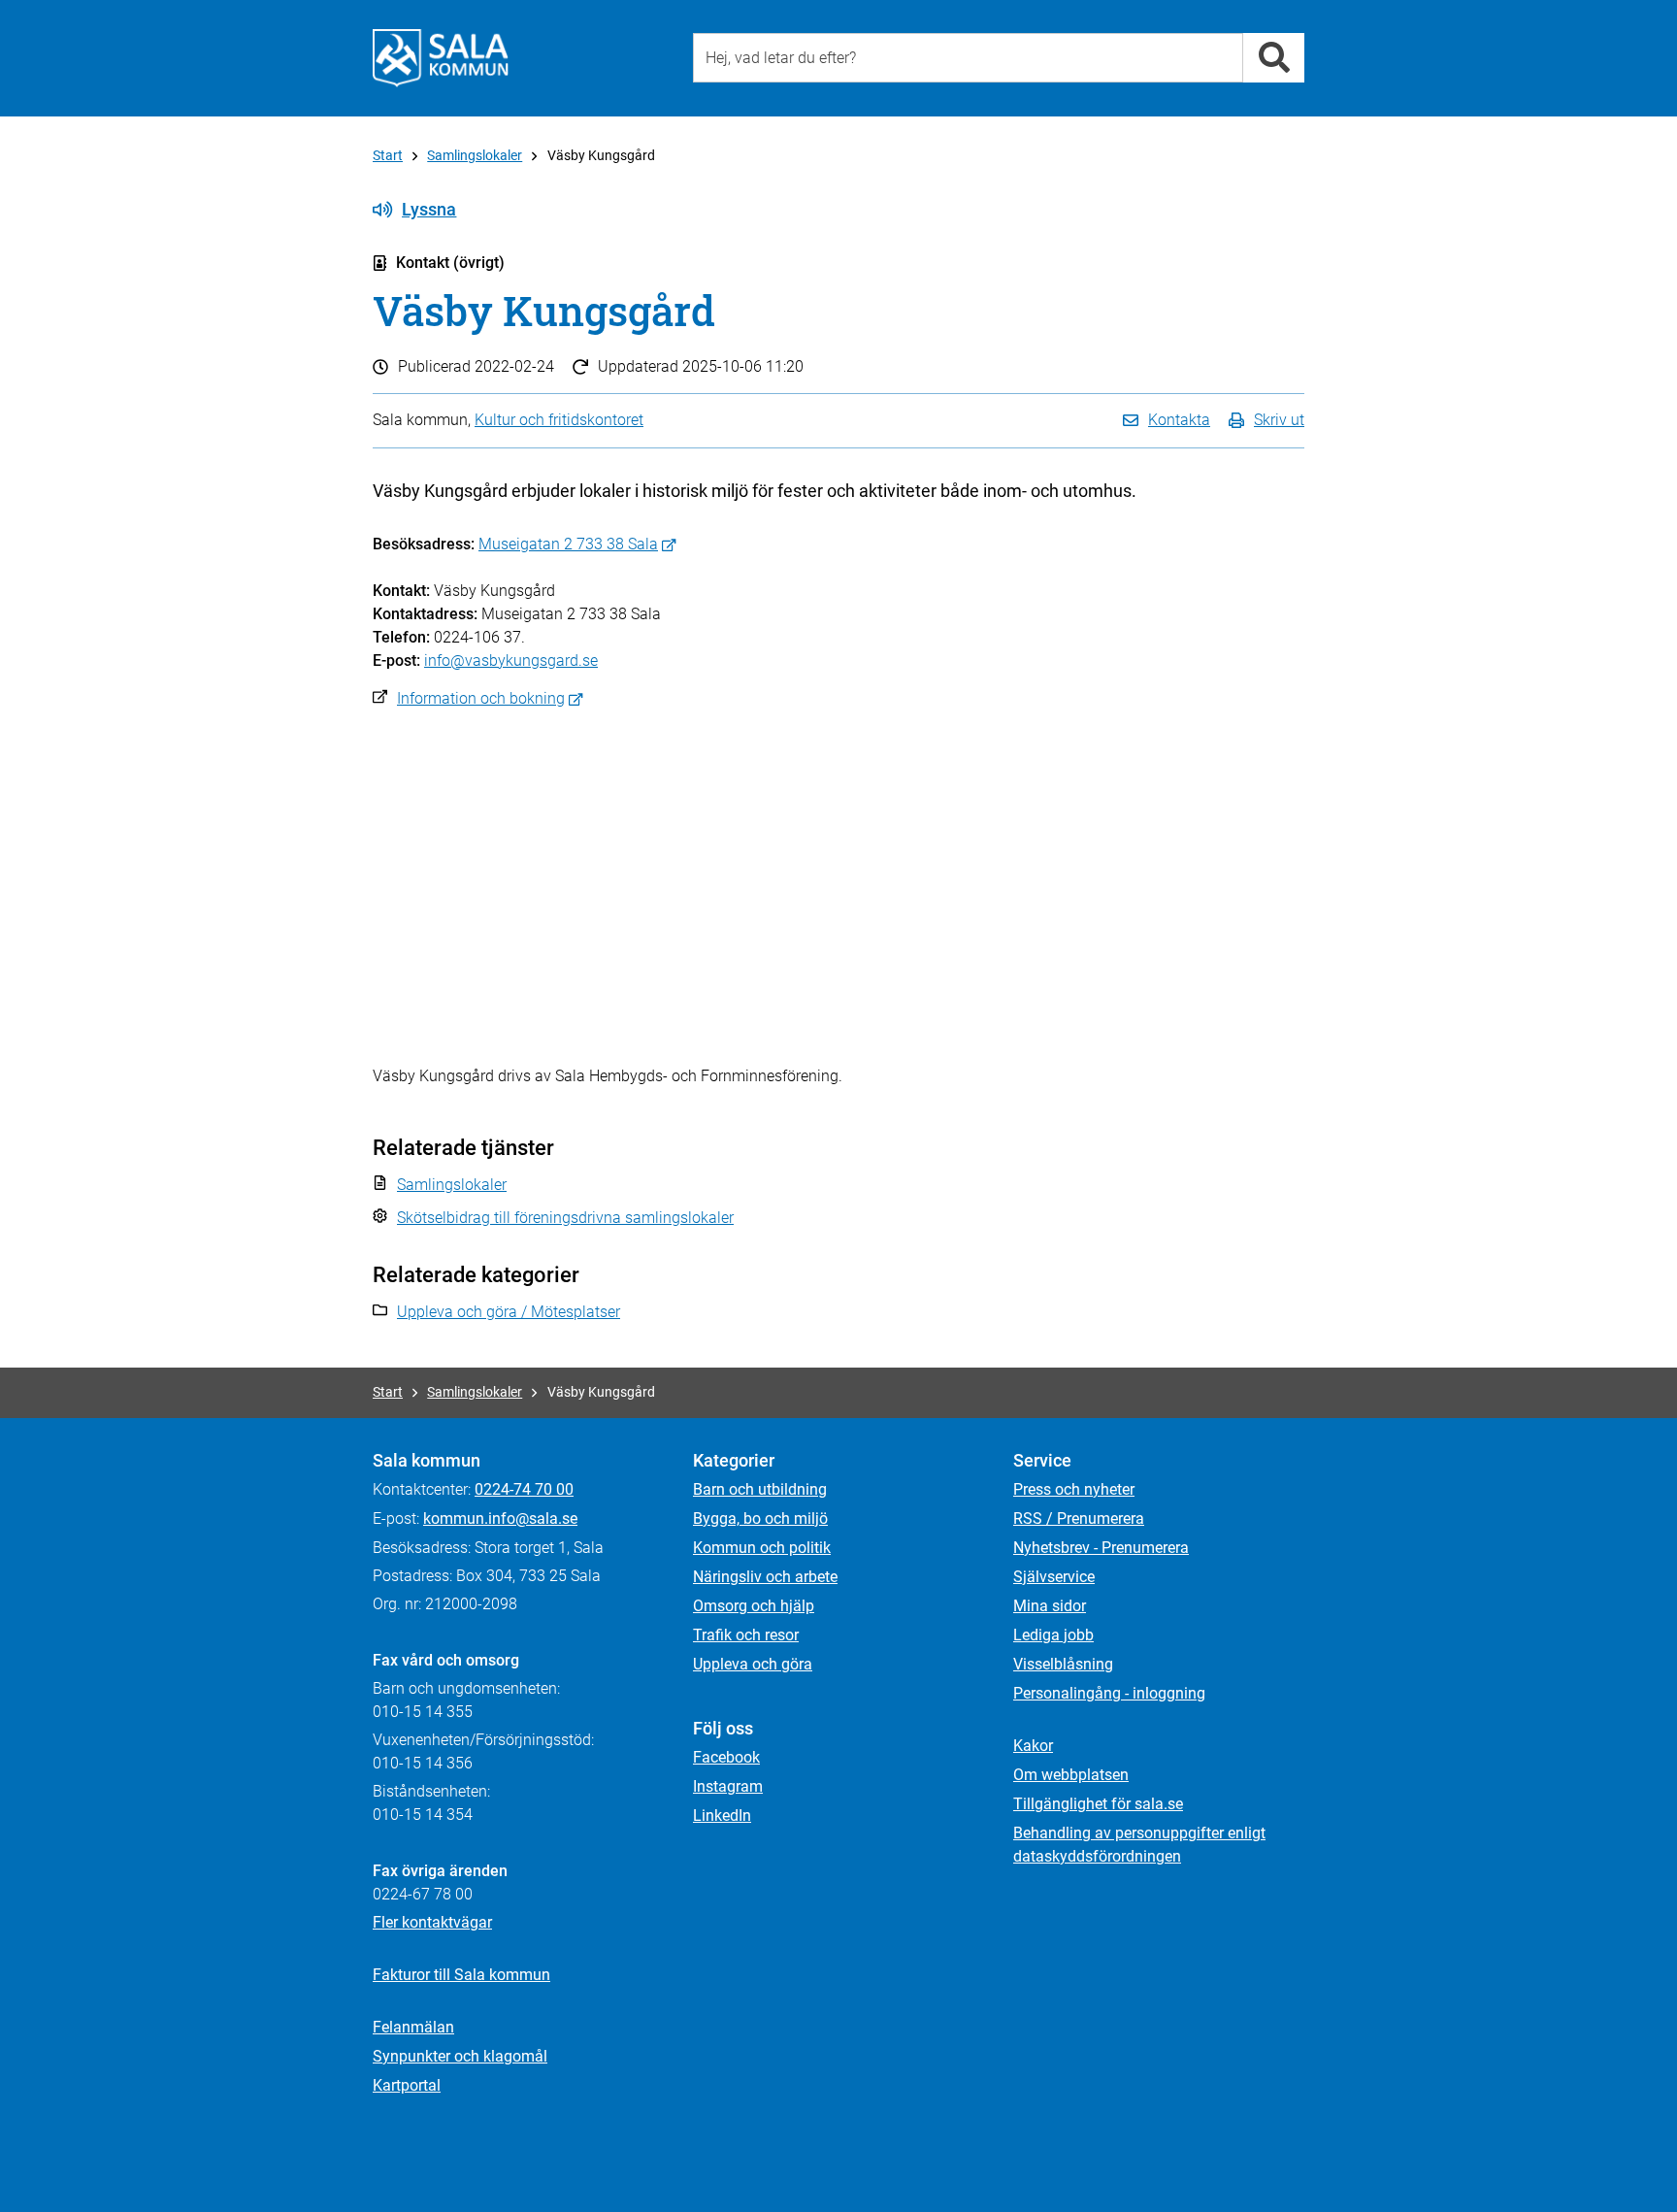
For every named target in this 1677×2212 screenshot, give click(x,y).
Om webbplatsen (1071, 1775)
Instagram (728, 1786)
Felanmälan (413, 2027)
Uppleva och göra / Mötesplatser (509, 1312)
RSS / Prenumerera (1079, 1519)
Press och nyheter (1074, 1489)
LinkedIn (722, 1816)
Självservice (1054, 1577)
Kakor (1033, 1746)
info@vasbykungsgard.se (511, 660)
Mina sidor (1050, 1606)
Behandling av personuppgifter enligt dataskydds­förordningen (1139, 1845)
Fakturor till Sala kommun (461, 1975)
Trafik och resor (746, 1635)
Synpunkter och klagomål (460, 2056)
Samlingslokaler (475, 155)
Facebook (726, 1757)
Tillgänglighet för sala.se (1098, 1804)
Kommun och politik (762, 1548)
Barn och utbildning (760, 1489)
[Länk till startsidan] (441, 58)
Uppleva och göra (753, 1664)
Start (388, 155)
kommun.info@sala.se (500, 1519)
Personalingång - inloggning (1109, 1693)
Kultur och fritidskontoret (559, 420)
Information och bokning (481, 698)
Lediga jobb (1053, 1635)
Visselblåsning (1063, 1664)
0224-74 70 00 (524, 1489)
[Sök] (1274, 58)
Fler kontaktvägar (432, 1922)
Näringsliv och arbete (765, 1577)
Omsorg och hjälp (754, 1606)
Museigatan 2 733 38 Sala (568, 544)
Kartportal (407, 2085)
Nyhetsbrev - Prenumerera (1101, 1548)
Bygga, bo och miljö (760, 1519)
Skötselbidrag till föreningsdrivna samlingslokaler (565, 1218)
